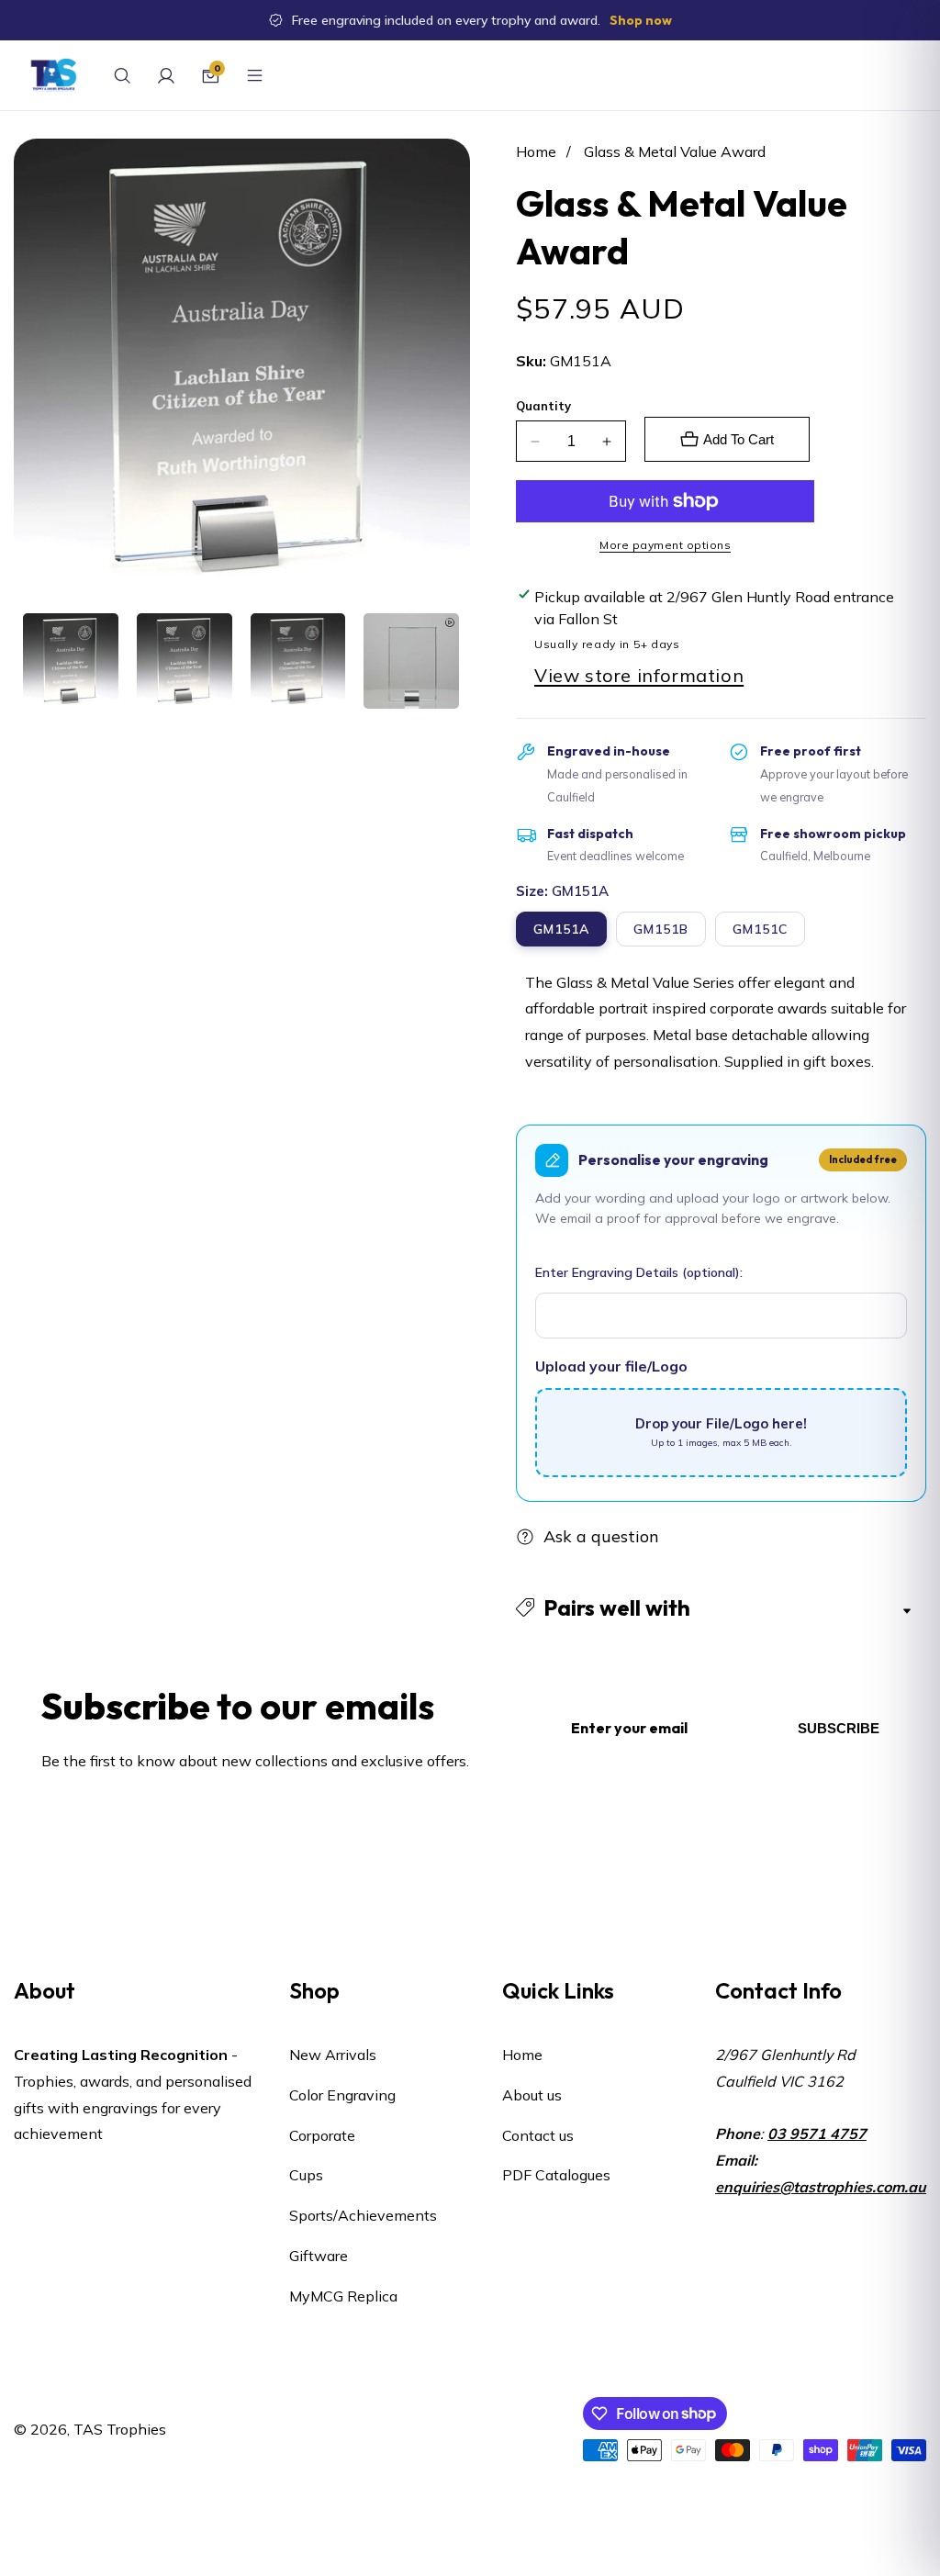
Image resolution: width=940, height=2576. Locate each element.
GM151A (561, 929)
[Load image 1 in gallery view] (71, 661)
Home (536, 151)
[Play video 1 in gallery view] (411, 661)
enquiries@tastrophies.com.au (821, 2187)
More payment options (665, 545)
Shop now (641, 20)
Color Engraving (342, 2095)
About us (532, 2095)
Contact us (538, 2135)
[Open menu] (254, 75)
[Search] (122, 75)
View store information (639, 675)
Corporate (322, 2135)
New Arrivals (333, 2055)
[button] (721, 1608)
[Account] (166, 75)
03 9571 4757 (817, 2134)
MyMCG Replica (343, 2296)
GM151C (760, 929)
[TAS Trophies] (54, 75)
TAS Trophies (120, 2429)
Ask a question (601, 1536)
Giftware (319, 2256)
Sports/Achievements (363, 2215)
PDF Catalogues (556, 2175)
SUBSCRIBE (839, 1728)
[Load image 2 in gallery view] (185, 661)
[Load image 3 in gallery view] (298, 661)
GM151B (661, 929)
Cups (306, 2175)
